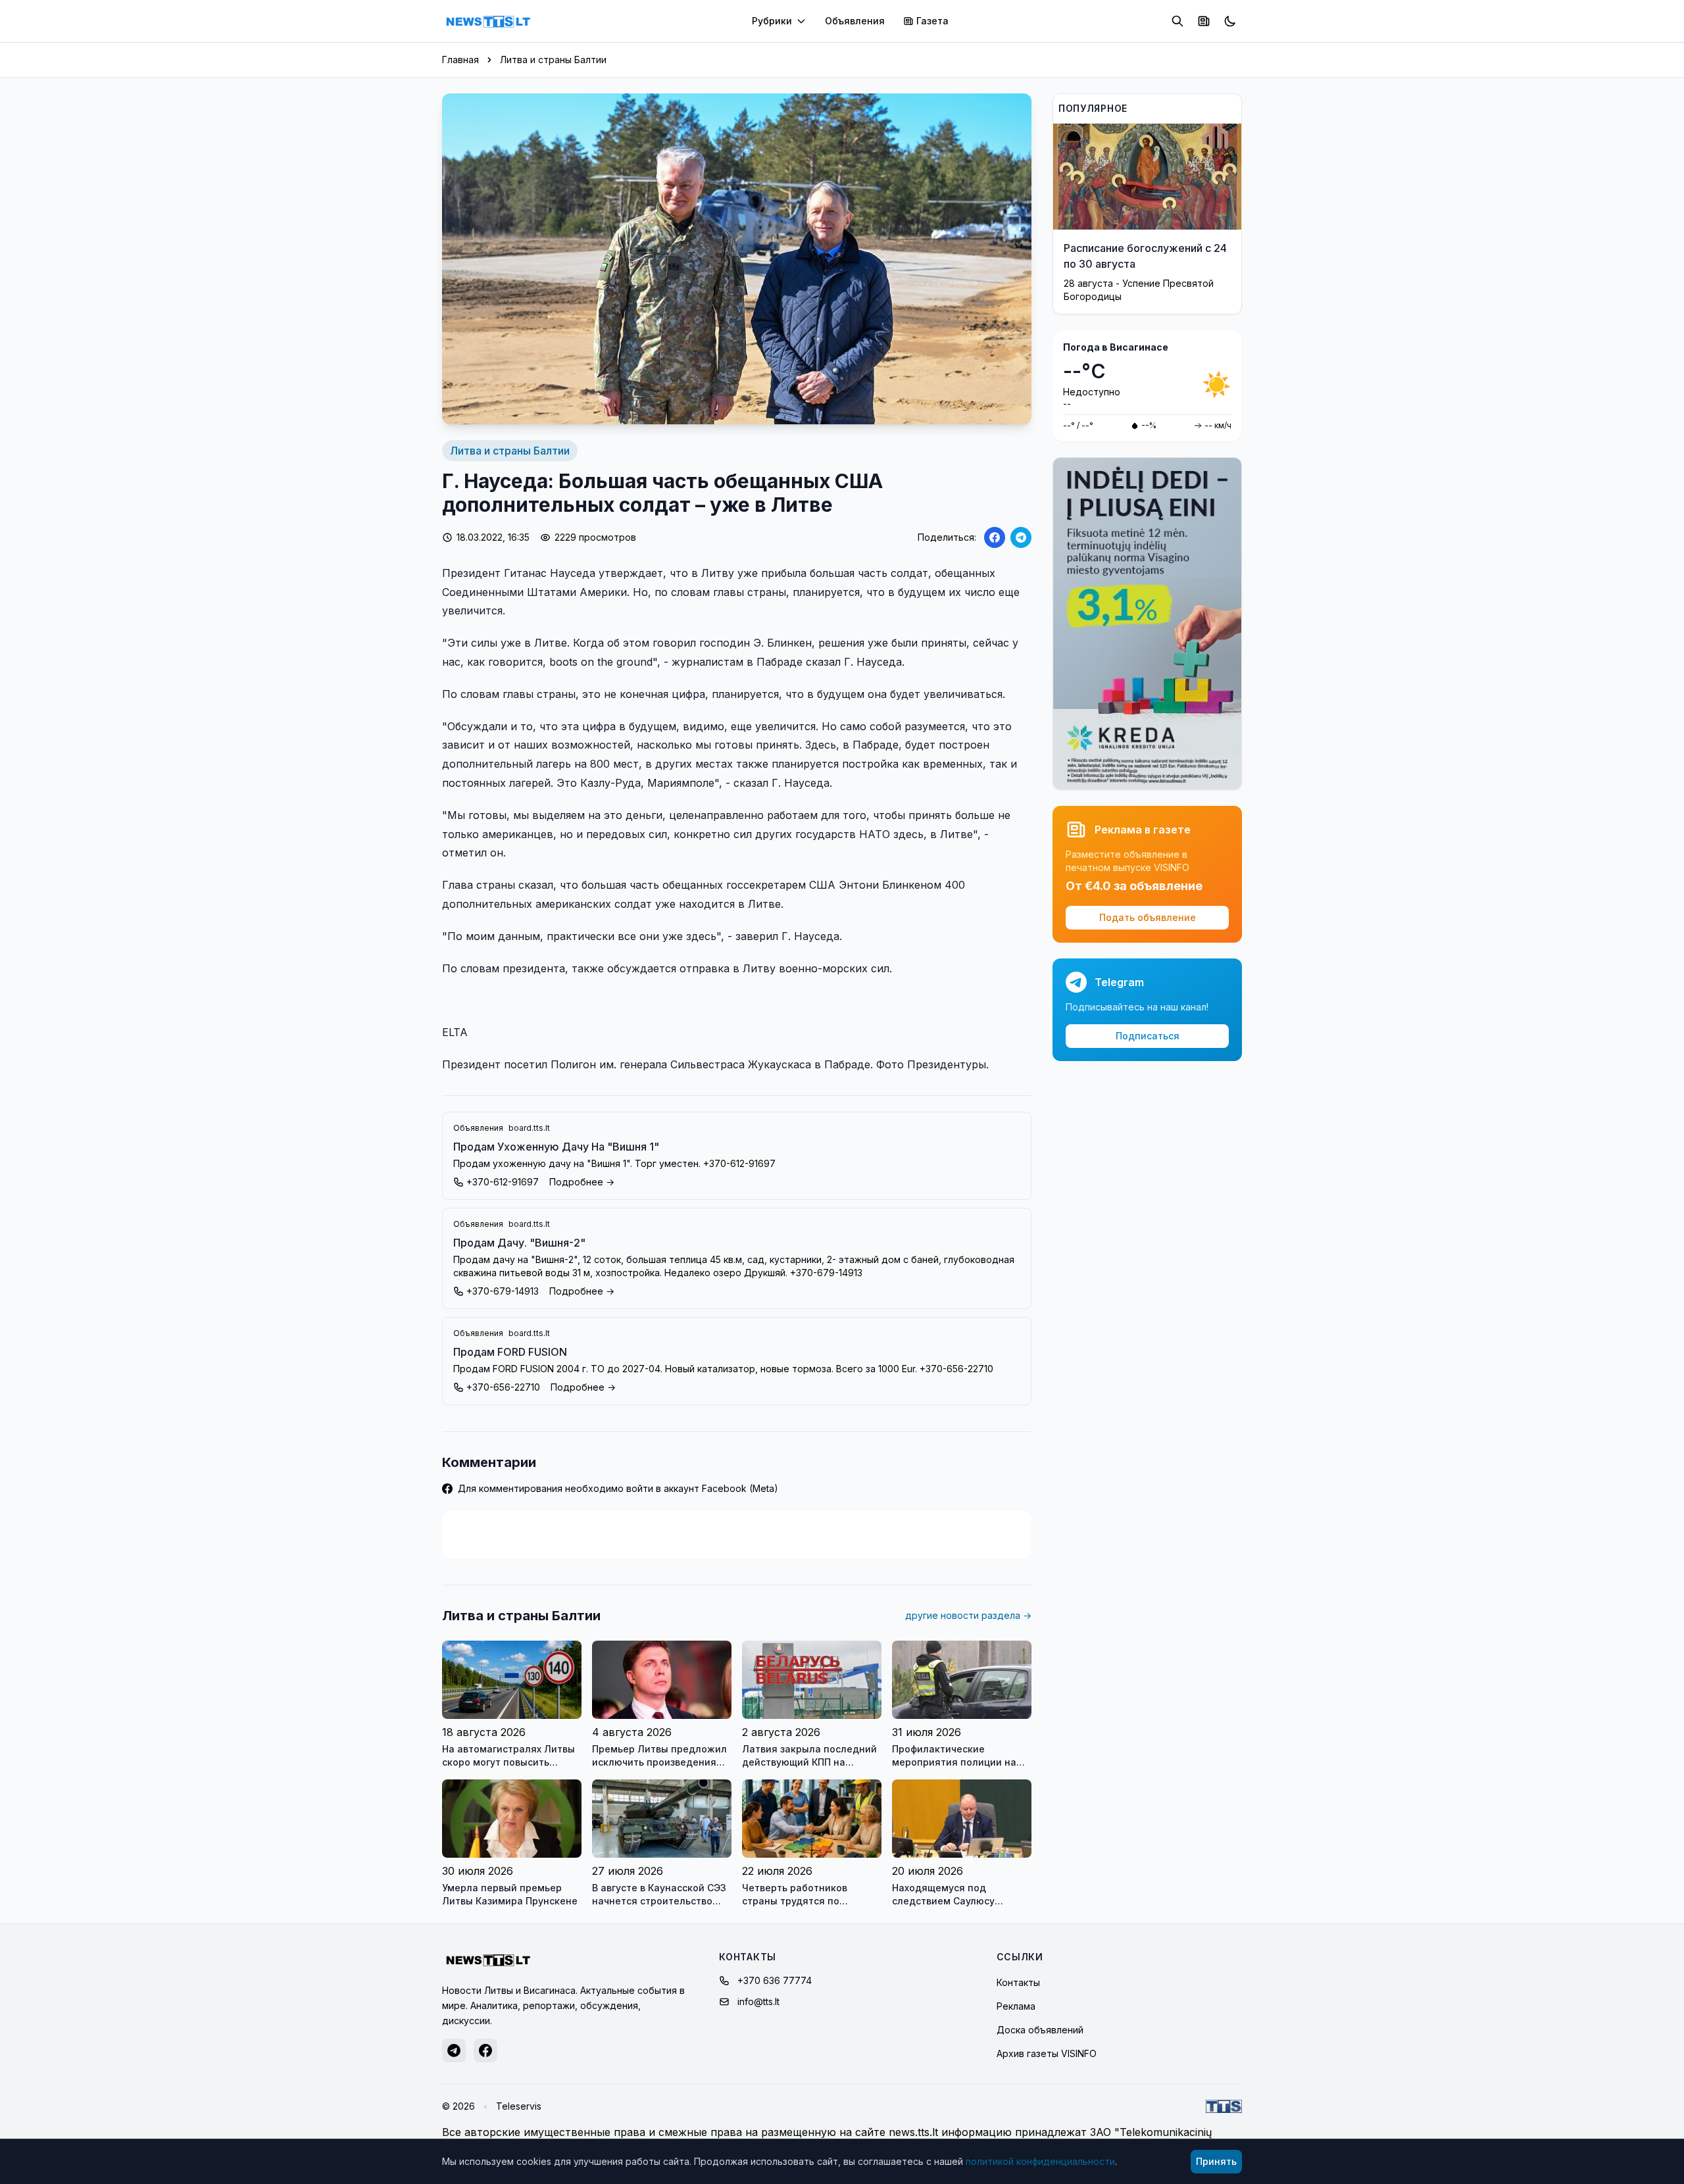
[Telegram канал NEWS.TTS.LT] (454, 2050)
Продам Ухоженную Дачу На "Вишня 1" (556, 1147)
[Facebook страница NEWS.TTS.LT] (485, 2050)
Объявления (855, 21)
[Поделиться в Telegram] (1021, 537)
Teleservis (519, 2106)
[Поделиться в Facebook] (995, 537)
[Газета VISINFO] (1204, 21)
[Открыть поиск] (1177, 21)
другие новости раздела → (968, 1615)
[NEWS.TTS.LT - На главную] (488, 21)
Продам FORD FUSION (510, 1352)
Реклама (1016, 2006)
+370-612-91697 (503, 1182)
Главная (460, 60)
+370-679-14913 (503, 1291)
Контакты (1018, 1982)
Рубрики (772, 21)
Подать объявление (1148, 917)
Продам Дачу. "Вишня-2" (519, 1243)
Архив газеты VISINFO (1047, 2053)
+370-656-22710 (503, 1387)
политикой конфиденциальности (1040, 2161)
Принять (1216, 2161)
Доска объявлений (1040, 2030)
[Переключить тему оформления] (1230, 21)
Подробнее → (582, 1182)
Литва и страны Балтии (553, 60)
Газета (932, 21)
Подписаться (1148, 1036)
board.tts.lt (529, 1128)
